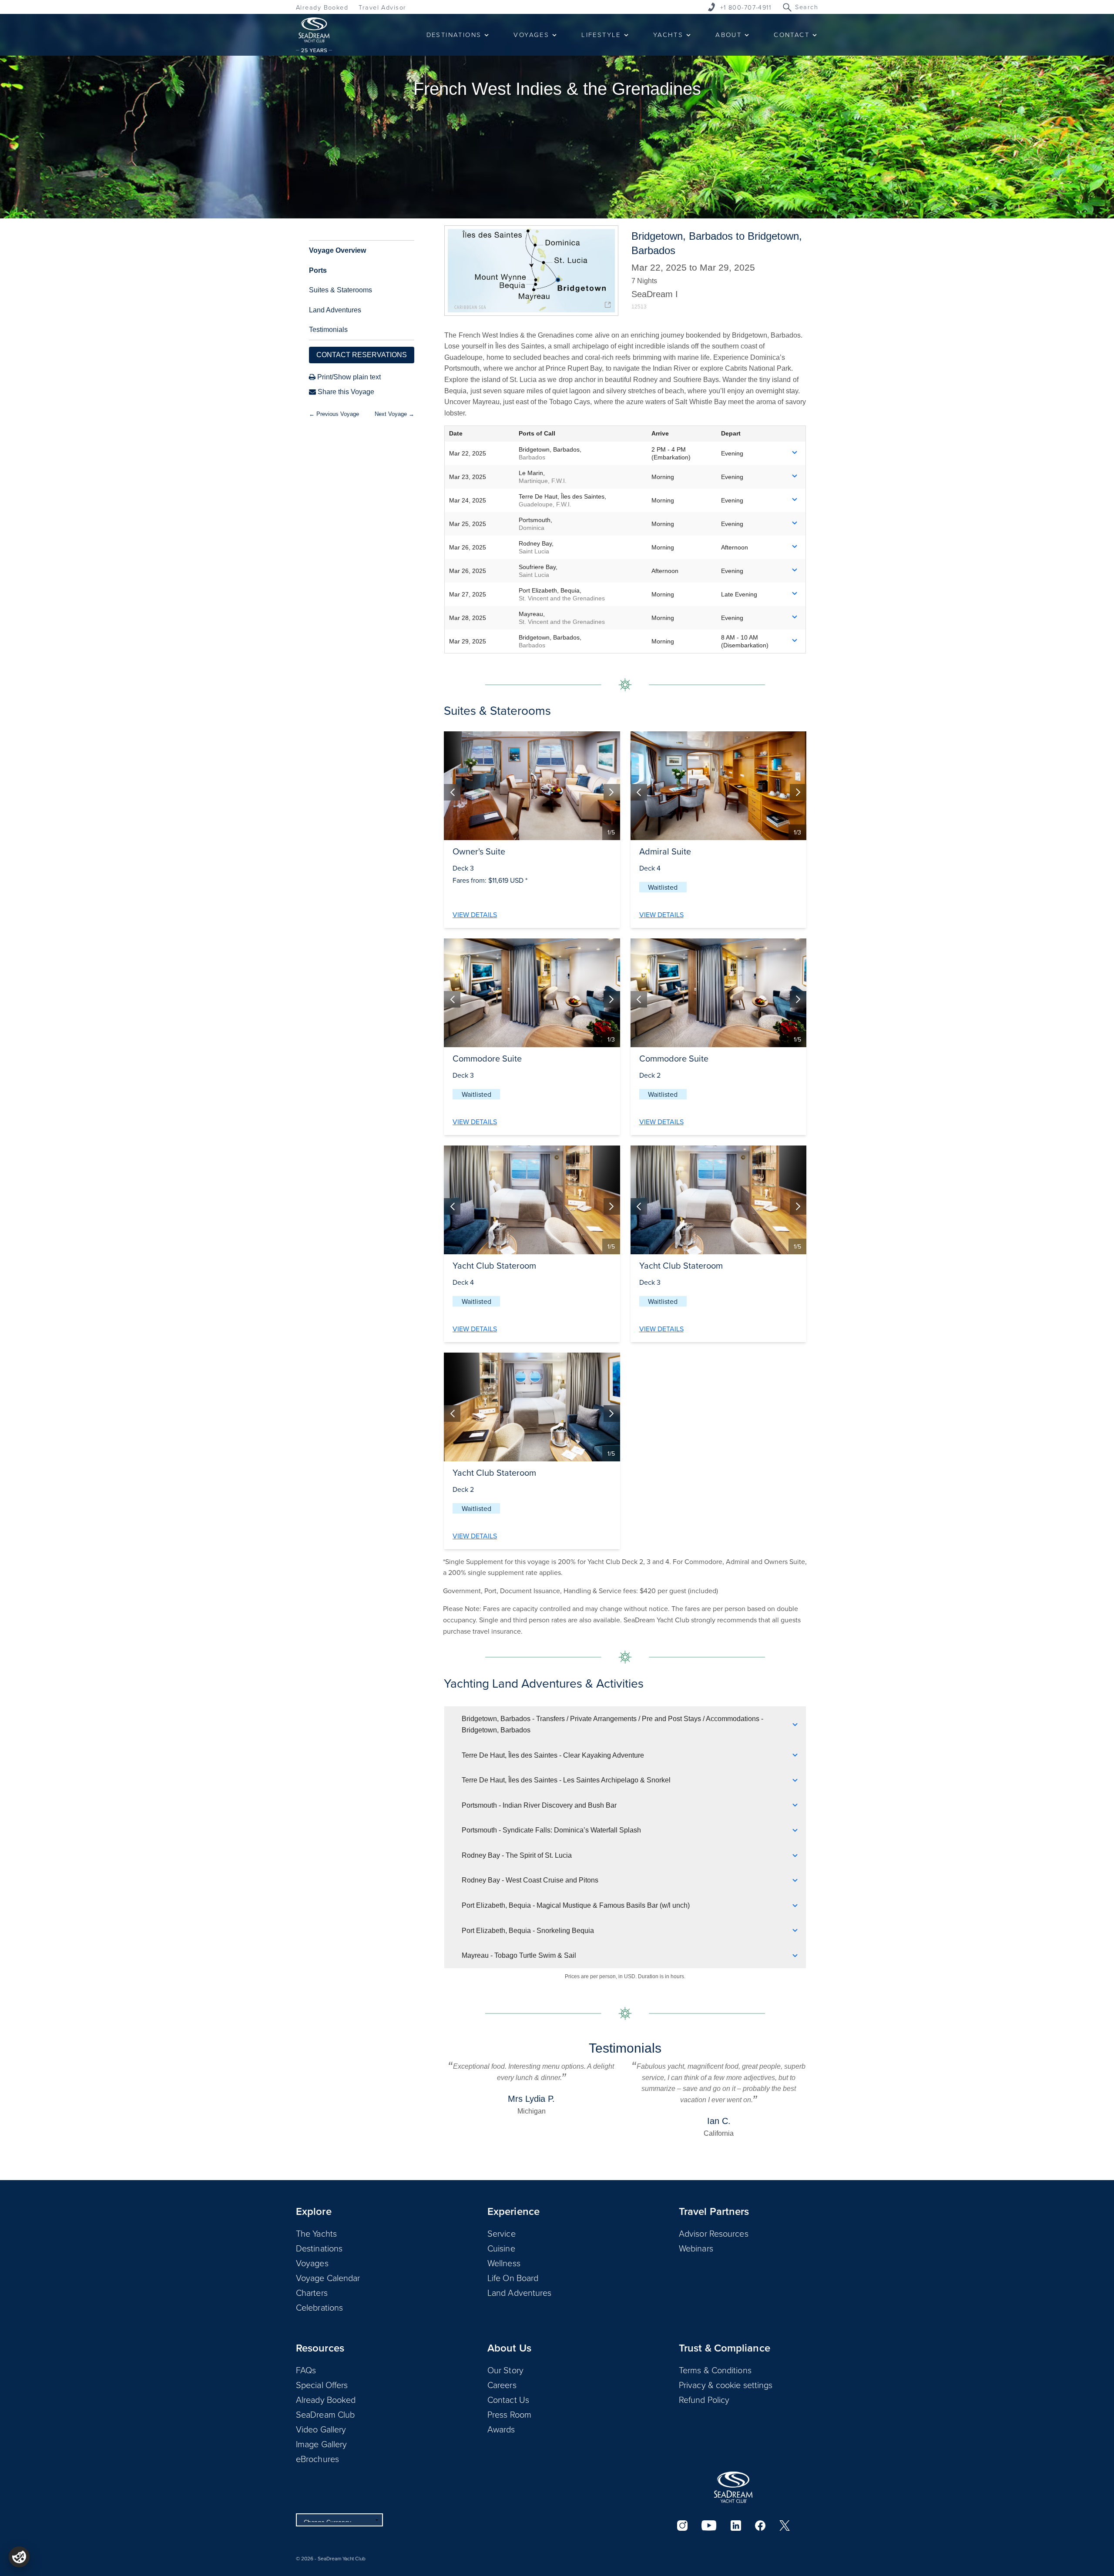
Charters (312, 2292)
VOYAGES (531, 35)
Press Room (509, 2414)
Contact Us (508, 2399)
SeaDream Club (325, 2414)
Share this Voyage (345, 392)
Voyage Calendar (328, 2278)
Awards (501, 2429)
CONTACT (792, 35)
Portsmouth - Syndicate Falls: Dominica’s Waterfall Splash (551, 1830)
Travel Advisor (382, 7)
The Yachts (316, 2233)
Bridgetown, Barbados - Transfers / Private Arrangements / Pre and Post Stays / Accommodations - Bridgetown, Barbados (612, 1724)
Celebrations (319, 2307)
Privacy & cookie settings (726, 2385)
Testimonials (328, 330)
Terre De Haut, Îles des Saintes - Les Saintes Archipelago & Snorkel (566, 1780)
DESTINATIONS (454, 35)
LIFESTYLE (601, 35)
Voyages (312, 2263)
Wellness (504, 2263)
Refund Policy (704, 2399)
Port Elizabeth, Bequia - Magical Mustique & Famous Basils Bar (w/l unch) (576, 1905)
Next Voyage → (394, 414)
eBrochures (317, 2459)
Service (502, 2233)
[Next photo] (612, 792)
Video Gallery (321, 2429)
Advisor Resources (714, 2233)
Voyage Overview (337, 250)
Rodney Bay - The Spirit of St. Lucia (517, 1855)
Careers (502, 2385)
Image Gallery (321, 2444)
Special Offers (322, 2385)
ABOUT (728, 35)
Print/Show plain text (348, 377)
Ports (318, 270)
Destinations (319, 2248)
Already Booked (322, 7)
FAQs (306, 2370)
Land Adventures (335, 310)
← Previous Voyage (334, 414)
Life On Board (513, 2278)
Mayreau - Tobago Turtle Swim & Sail (519, 1955)
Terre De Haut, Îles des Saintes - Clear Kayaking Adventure (553, 1755)
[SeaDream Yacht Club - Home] (733, 2487)
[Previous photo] (452, 792)
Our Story (505, 2370)
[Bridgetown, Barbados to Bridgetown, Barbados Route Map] (531, 271)
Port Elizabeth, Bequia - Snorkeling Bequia (528, 1931)
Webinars (696, 2248)
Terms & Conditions (715, 2370)
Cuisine (501, 2248)
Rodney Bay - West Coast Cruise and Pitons (530, 1880)
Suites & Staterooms (341, 290)
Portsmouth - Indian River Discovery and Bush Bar (539, 1805)
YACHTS (668, 35)
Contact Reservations (362, 355)
